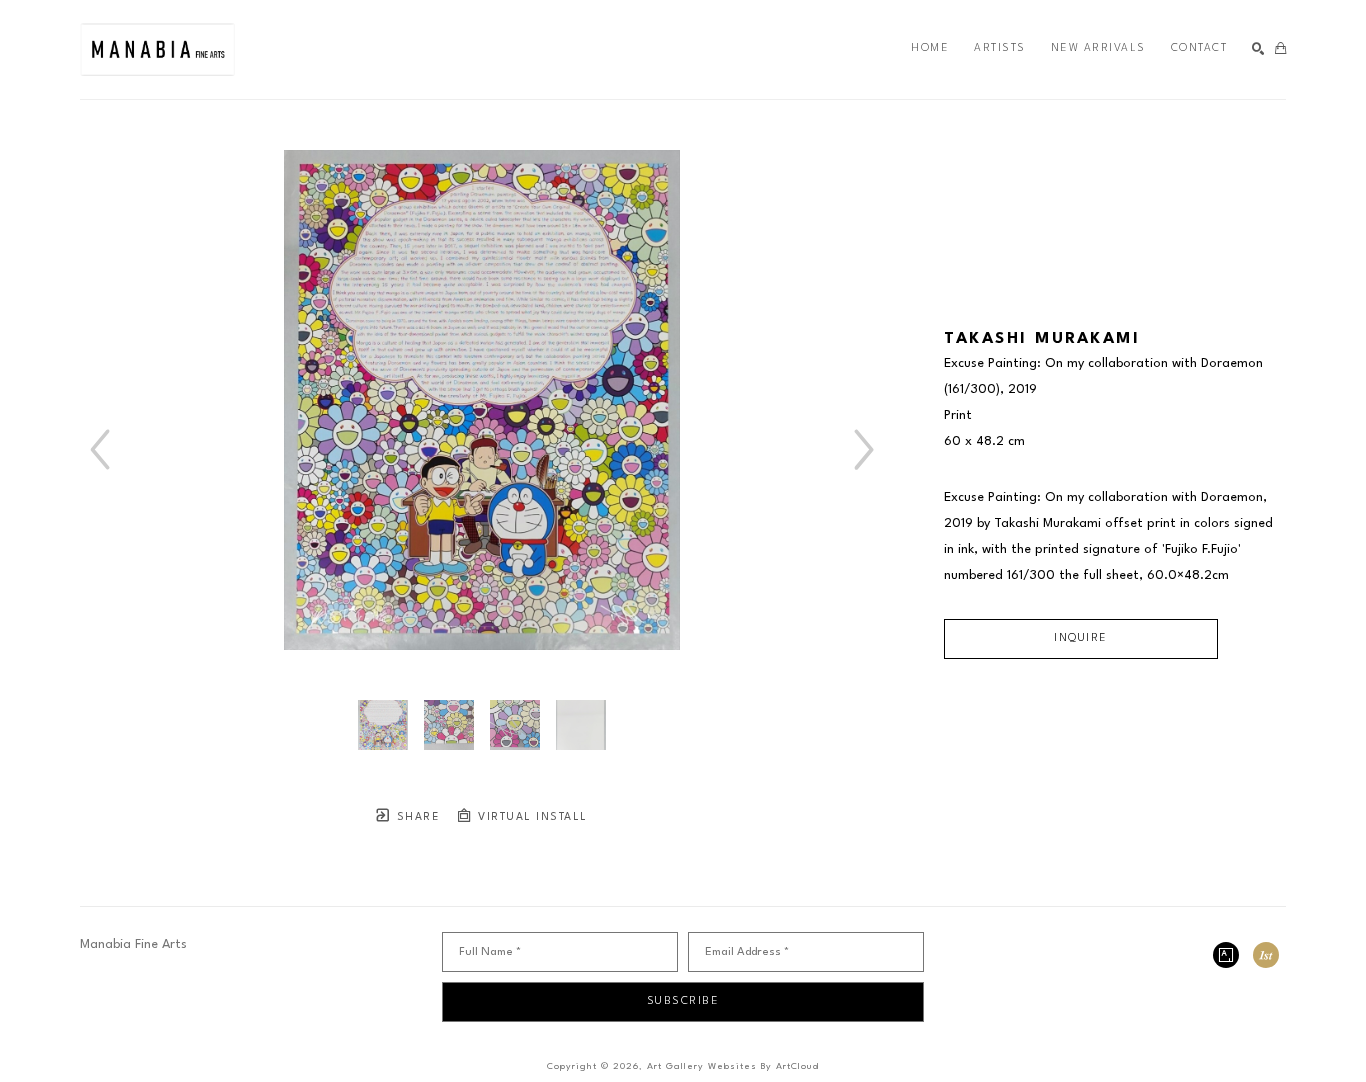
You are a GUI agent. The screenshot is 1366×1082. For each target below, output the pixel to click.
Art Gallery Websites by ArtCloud (733, 1066)
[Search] (1258, 49)
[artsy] (1226, 955)
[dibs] (1266, 955)
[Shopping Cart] (1280, 49)
